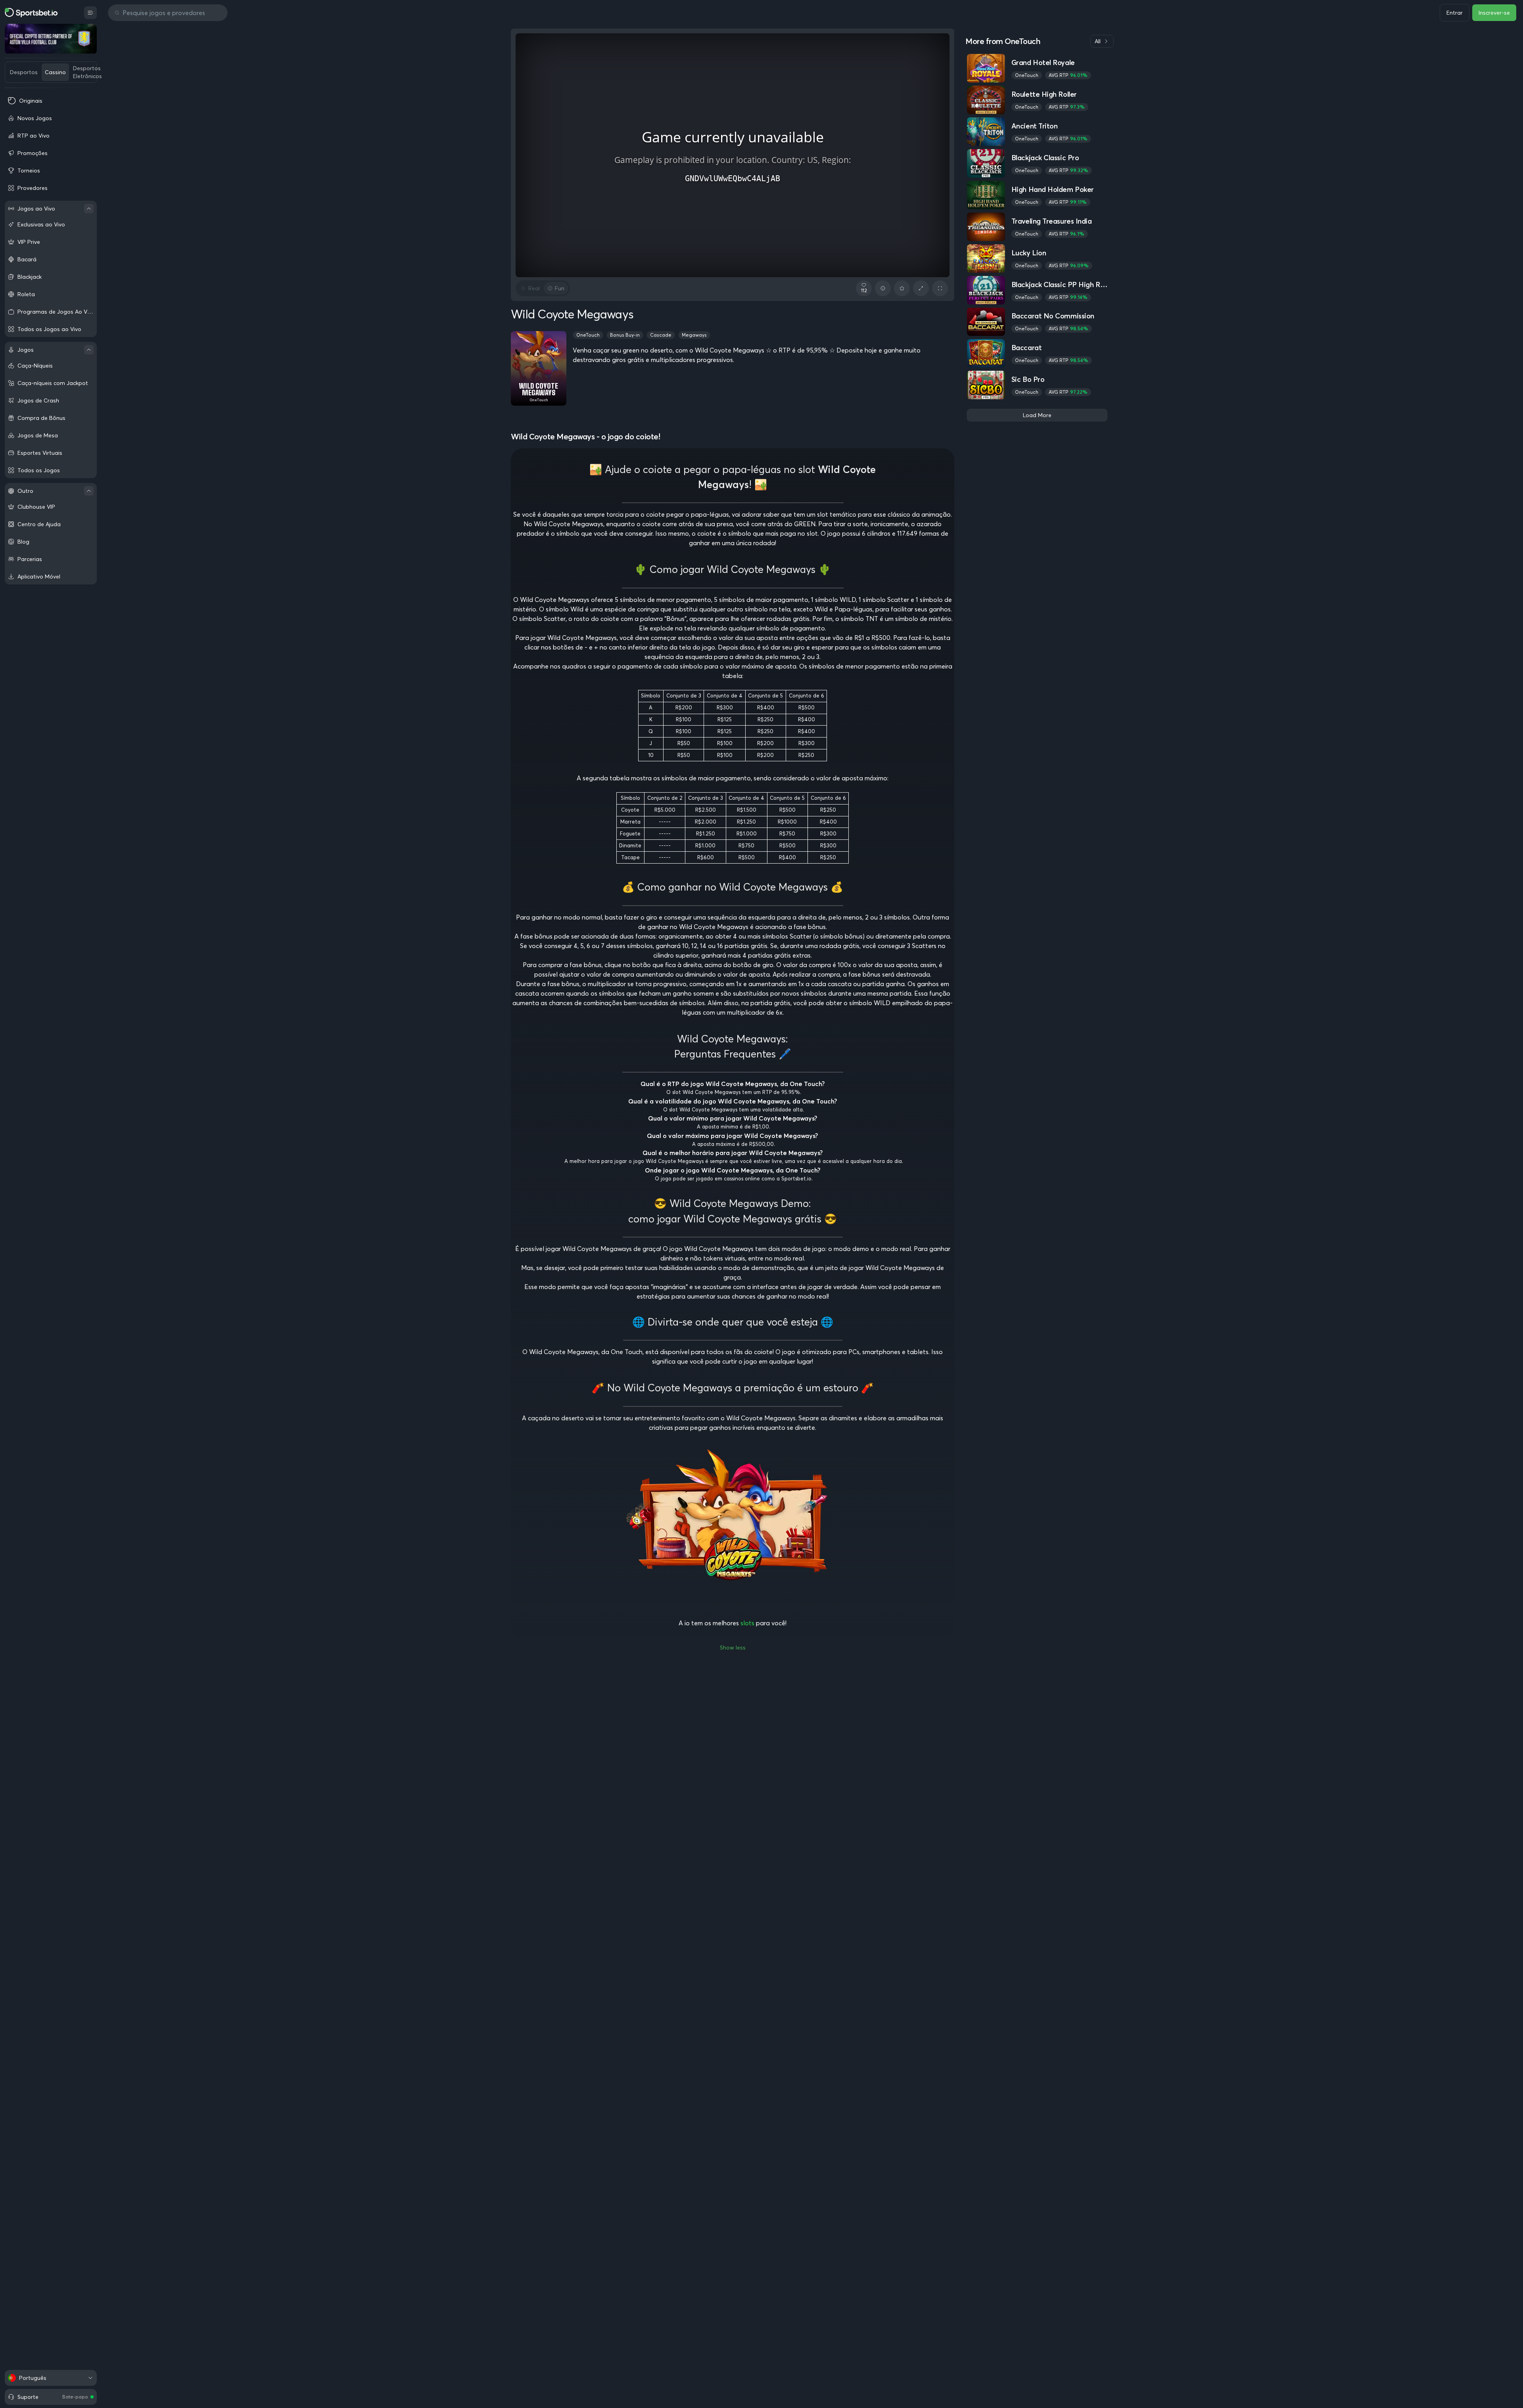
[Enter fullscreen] (940, 288)
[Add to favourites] (902, 288)
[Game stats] (883, 288)
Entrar (1455, 13)
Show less (733, 1647)
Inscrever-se (1494, 13)
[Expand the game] (921, 288)
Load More (1037, 415)
